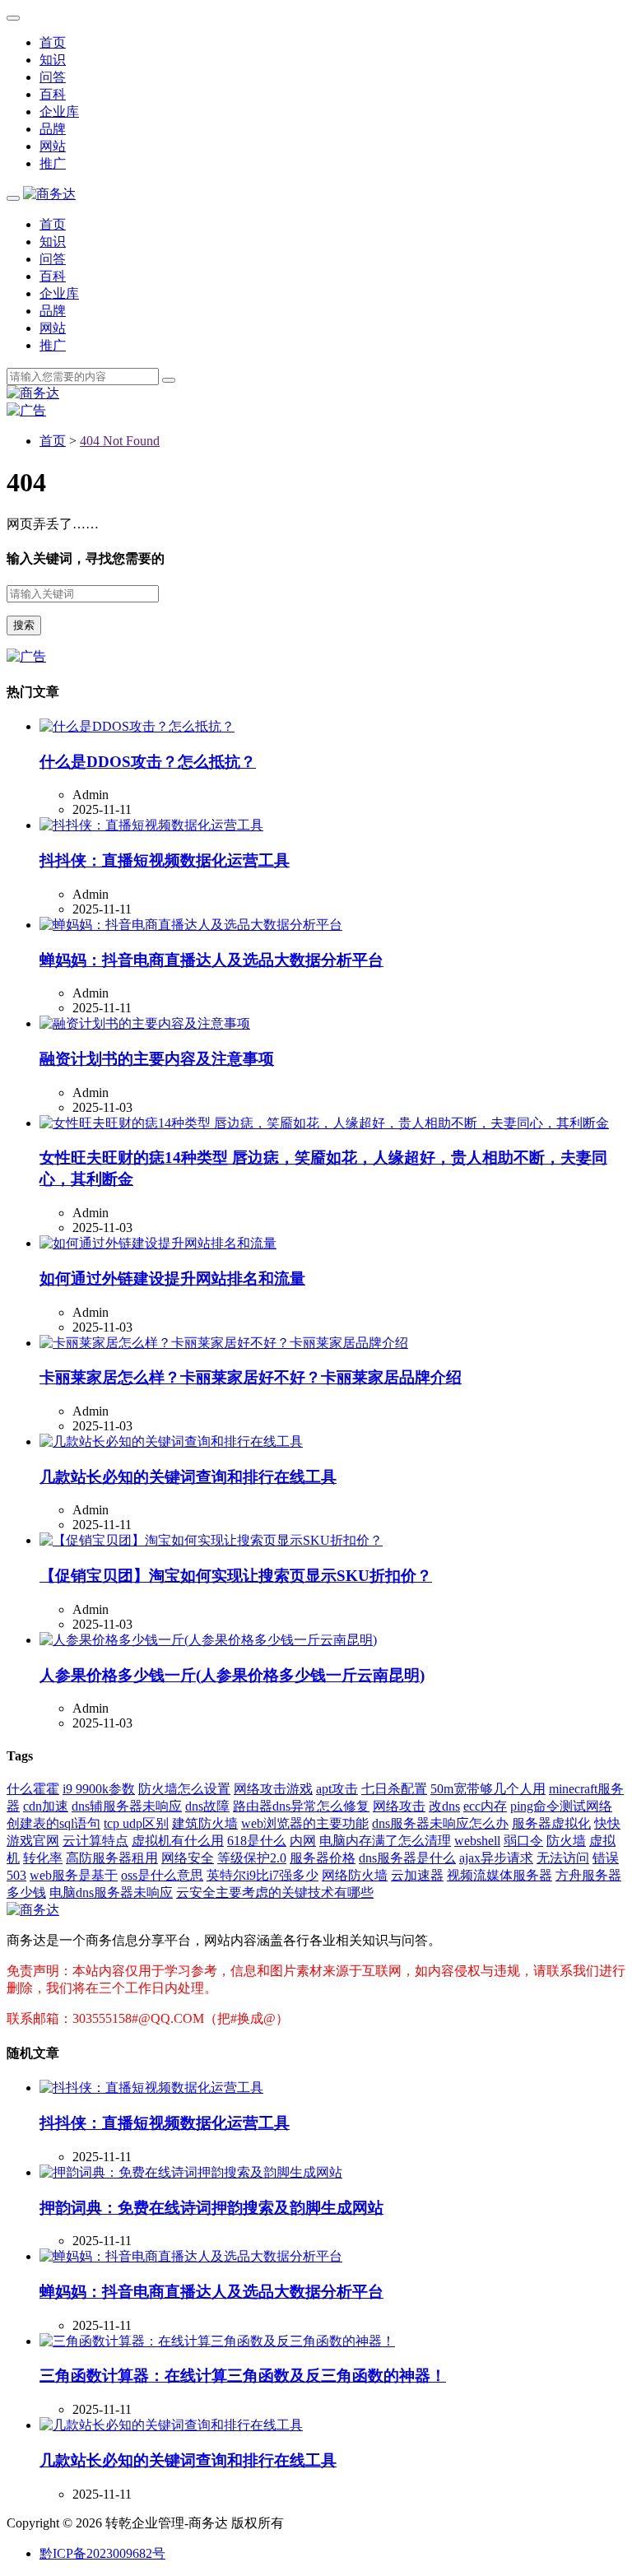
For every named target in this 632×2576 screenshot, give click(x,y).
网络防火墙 (355, 1875)
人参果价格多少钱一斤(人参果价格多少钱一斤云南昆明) (232, 1675)
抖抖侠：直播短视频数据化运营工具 (165, 860)
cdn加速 (46, 1806)
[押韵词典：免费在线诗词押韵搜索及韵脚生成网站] (191, 2172)
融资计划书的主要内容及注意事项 (157, 1059)
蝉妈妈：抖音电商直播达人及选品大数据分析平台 (211, 960)
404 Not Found (120, 441)
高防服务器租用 (112, 1858)
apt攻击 (337, 1789)
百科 (53, 94)
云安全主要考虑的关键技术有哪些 (275, 1892)
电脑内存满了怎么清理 (385, 1841)
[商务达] (49, 194)
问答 (53, 77)
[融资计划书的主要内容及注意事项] (145, 1023)
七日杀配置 (394, 1789)
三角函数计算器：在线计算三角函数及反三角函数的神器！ (243, 2376)
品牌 (53, 129)
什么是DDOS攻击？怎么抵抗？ (148, 762)
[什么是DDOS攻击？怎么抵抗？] (137, 726)
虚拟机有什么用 (178, 1841)
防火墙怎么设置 (184, 1789)
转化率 (43, 1858)
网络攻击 (399, 1806)
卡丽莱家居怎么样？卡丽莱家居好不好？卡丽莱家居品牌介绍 (251, 1377)
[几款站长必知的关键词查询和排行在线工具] (171, 1441)
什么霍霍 (33, 1789)
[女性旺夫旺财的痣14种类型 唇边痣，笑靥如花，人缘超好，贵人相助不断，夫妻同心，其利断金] (324, 1123)
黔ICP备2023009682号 (102, 2553)
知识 (53, 60)
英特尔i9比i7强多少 (263, 1875)
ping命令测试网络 (561, 1806)
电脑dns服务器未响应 (111, 1892)
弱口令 (523, 1841)
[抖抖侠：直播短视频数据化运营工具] (151, 825)
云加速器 (417, 1875)
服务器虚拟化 (551, 1823)
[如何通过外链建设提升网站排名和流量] (158, 1243)
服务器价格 (323, 1858)
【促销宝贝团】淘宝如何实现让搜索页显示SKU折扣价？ (236, 1576)
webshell (477, 1841)
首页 (53, 42)
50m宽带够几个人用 (488, 1789)
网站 (53, 146)
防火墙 (566, 1841)
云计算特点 (95, 1841)
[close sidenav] (13, 18)
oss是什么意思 (162, 1875)
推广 (53, 163)
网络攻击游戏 (273, 1789)
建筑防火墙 (205, 1823)
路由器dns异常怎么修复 (301, 1806)
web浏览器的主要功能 (305, 1823)
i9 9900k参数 (99, 1789)
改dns (444, 1806)
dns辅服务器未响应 (127, 1806)
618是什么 (257, 1841)
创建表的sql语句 (53, 1823)
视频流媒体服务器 (500, 1875)
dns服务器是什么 (407, 1858)
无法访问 (563, 1858)
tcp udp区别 (136, 1823)
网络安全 (188, 1858)
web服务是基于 (74, 1875)
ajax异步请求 (496, 1858)
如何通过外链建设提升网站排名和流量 (172, 1279)
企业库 (59, 112)
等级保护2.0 (252, 1858)
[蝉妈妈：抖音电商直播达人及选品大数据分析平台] (191, 925)
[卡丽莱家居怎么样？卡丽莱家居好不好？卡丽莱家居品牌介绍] (224, 1343)
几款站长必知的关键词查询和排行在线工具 (188, 1477)
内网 (303, 1841)
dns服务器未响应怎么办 (440, 1823)
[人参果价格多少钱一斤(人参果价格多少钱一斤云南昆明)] (208, 1640)
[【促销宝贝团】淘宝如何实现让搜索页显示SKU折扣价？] (211, 1540)
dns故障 (207, 1806)
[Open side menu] (13, 198)
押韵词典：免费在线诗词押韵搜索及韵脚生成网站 (211, 2208)
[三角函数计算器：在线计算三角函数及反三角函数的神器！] (217, 2341)
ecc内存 (485, 1806)
